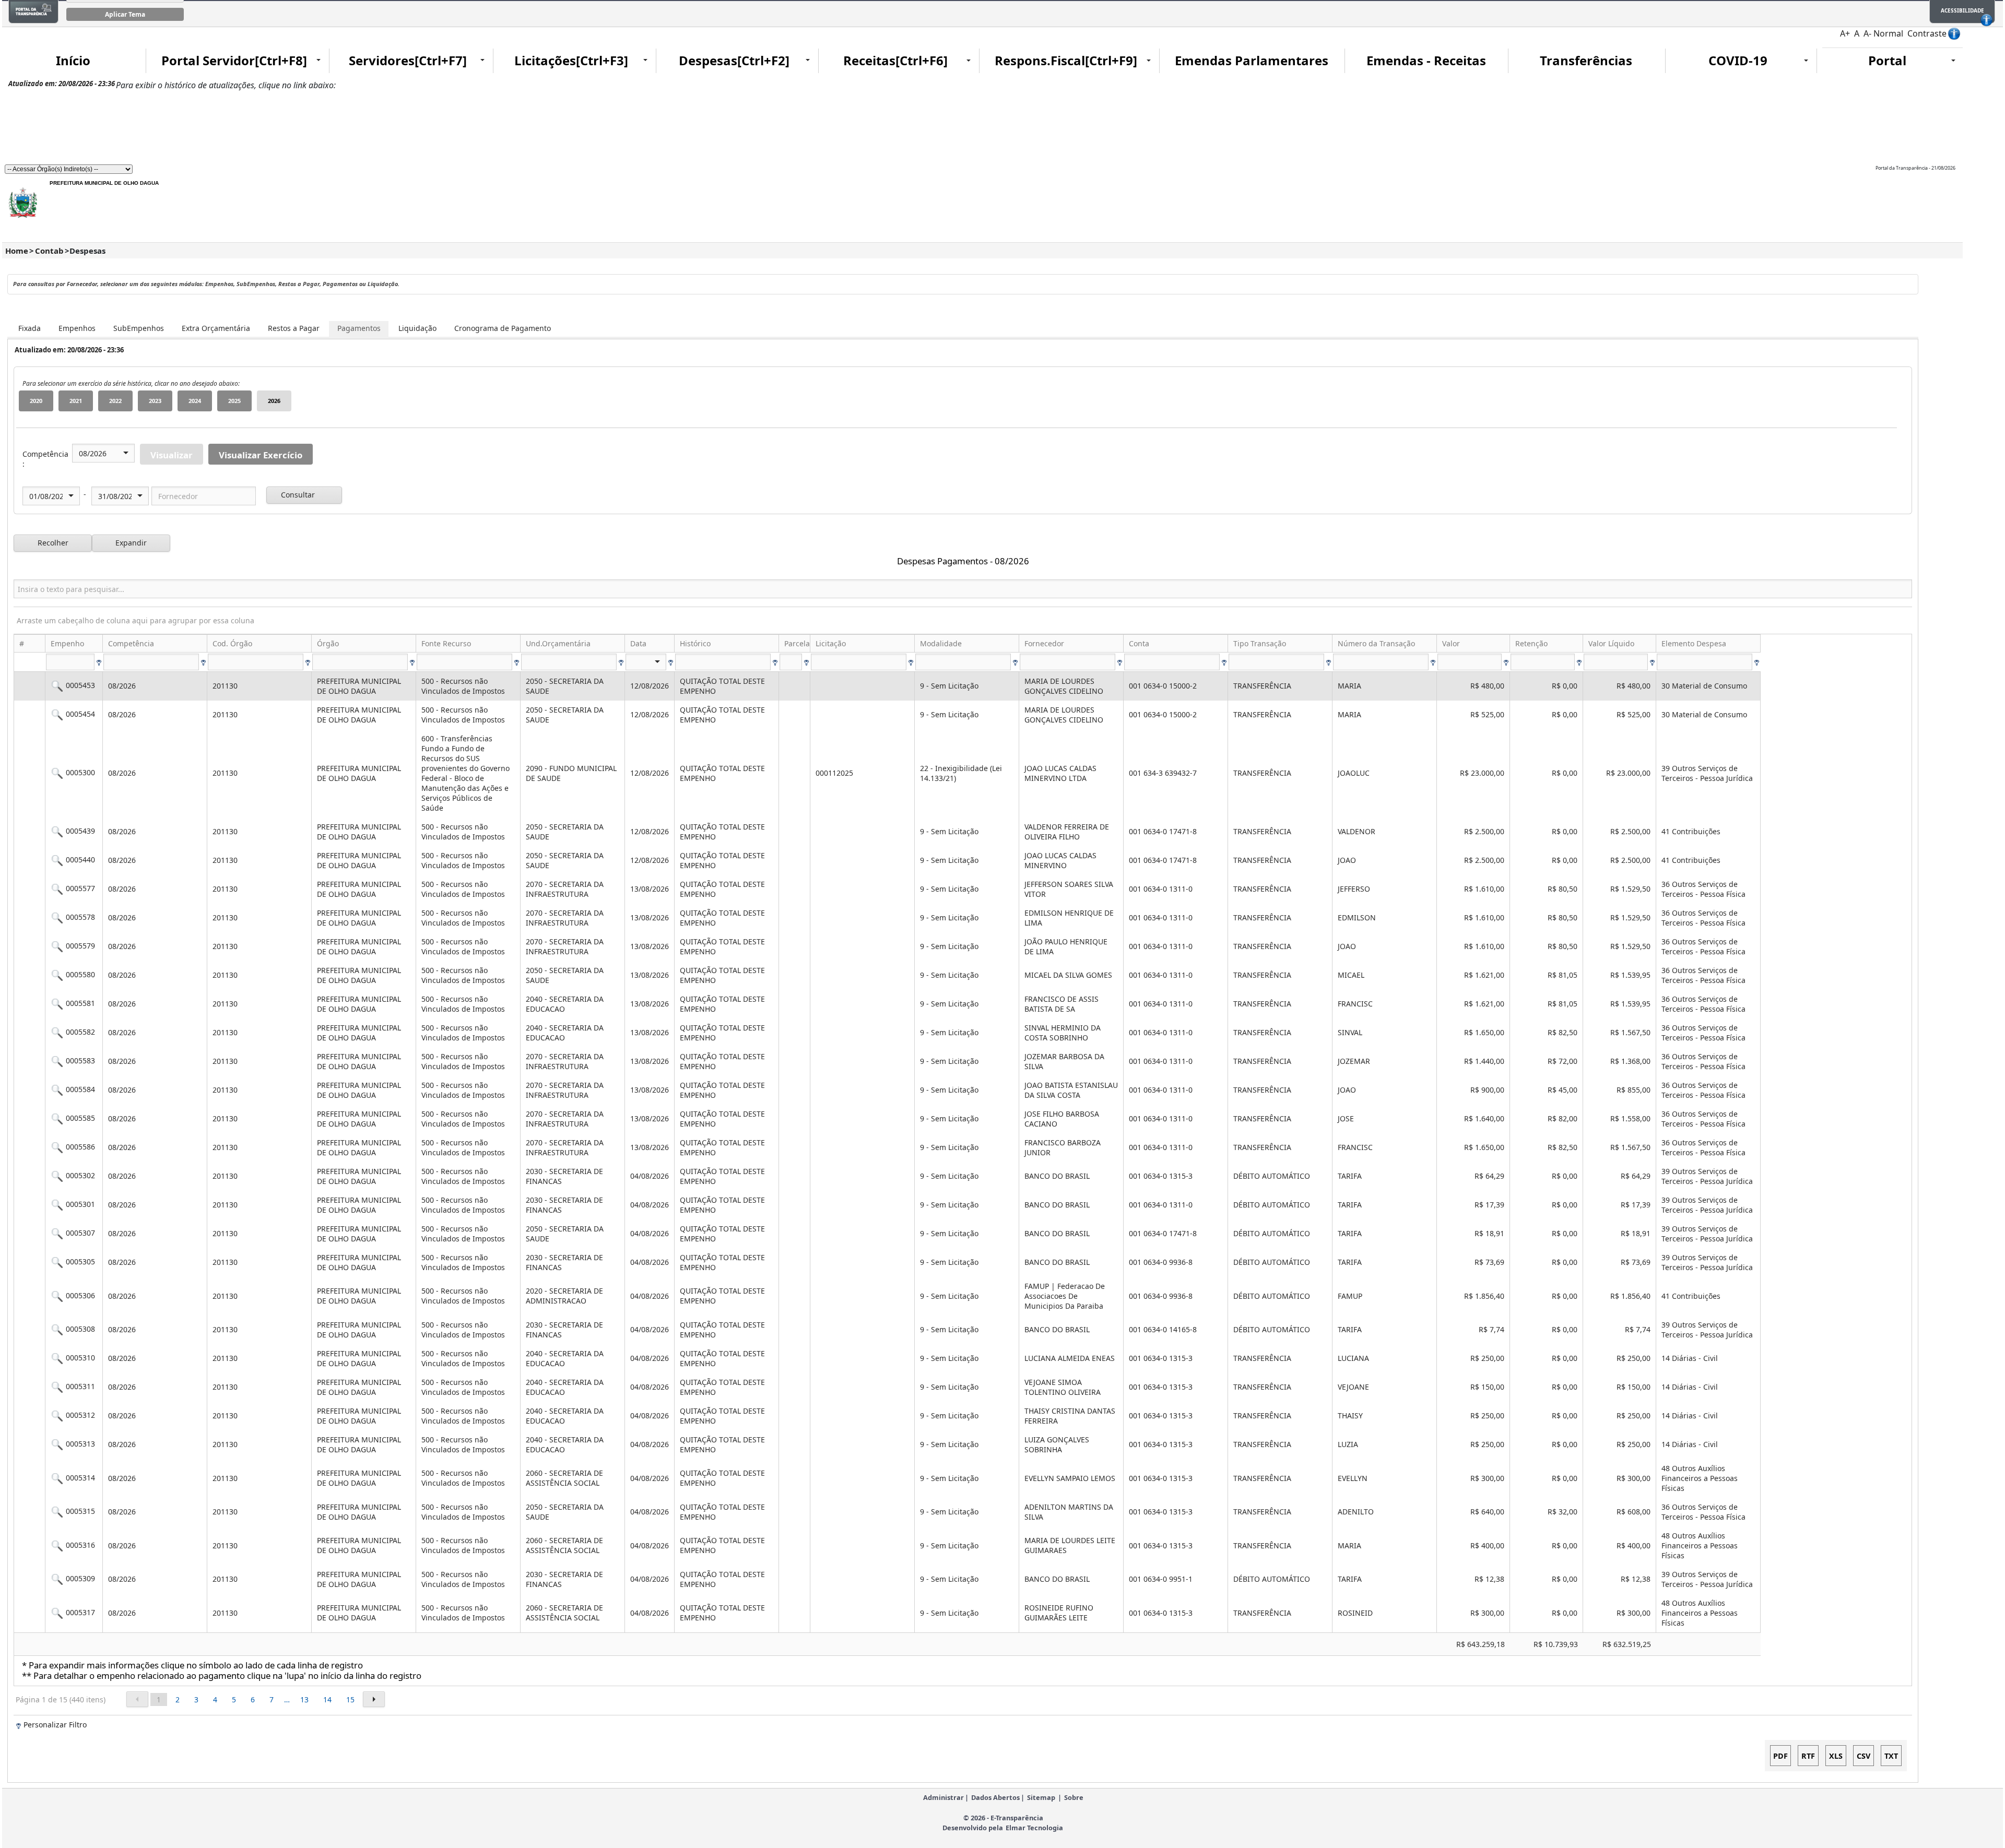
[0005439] (57, 831)
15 (350, 1699)
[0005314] (57, 1478)
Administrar (943, 1797)
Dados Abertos (995, 1797)
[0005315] (57, 1512)
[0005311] (57, 1387)
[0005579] (57, 946)
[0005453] (57, 686)
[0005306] (57, 1296)
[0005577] (57, 889)
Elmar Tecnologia (1034, 1828)
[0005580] (57, 975)
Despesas (87, 251)
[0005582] (57, 1032)
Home (17, 251)
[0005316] (57, 1545)
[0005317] (57, 1613)
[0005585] (57, 1118)
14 (327, 1699)
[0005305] (57, 1262)
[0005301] (57, 1205)
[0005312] (57, 1415)
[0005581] (57, 1004)
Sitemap (1041, 1797)
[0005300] (57, 773)
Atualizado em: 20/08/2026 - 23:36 (62, 84)
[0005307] (57, 1233)
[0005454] (57, 714)
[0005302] (57, 1176)
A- (1867, 33)
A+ (1845, 33)
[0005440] (57, 860)
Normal (1888, 33)
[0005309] (57, 1579)
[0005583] (57, 1061)
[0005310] (57, 1358)
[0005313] (57, 1444)
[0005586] (57, 1147)
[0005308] (57, 1329)
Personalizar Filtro (55, 1725)
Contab (49, 251)
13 (304, 1699)
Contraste (1927, 33)
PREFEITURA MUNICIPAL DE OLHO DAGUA (104, 183)
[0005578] (57, 917)
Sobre (1074, 1797)
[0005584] (57, 1090)
